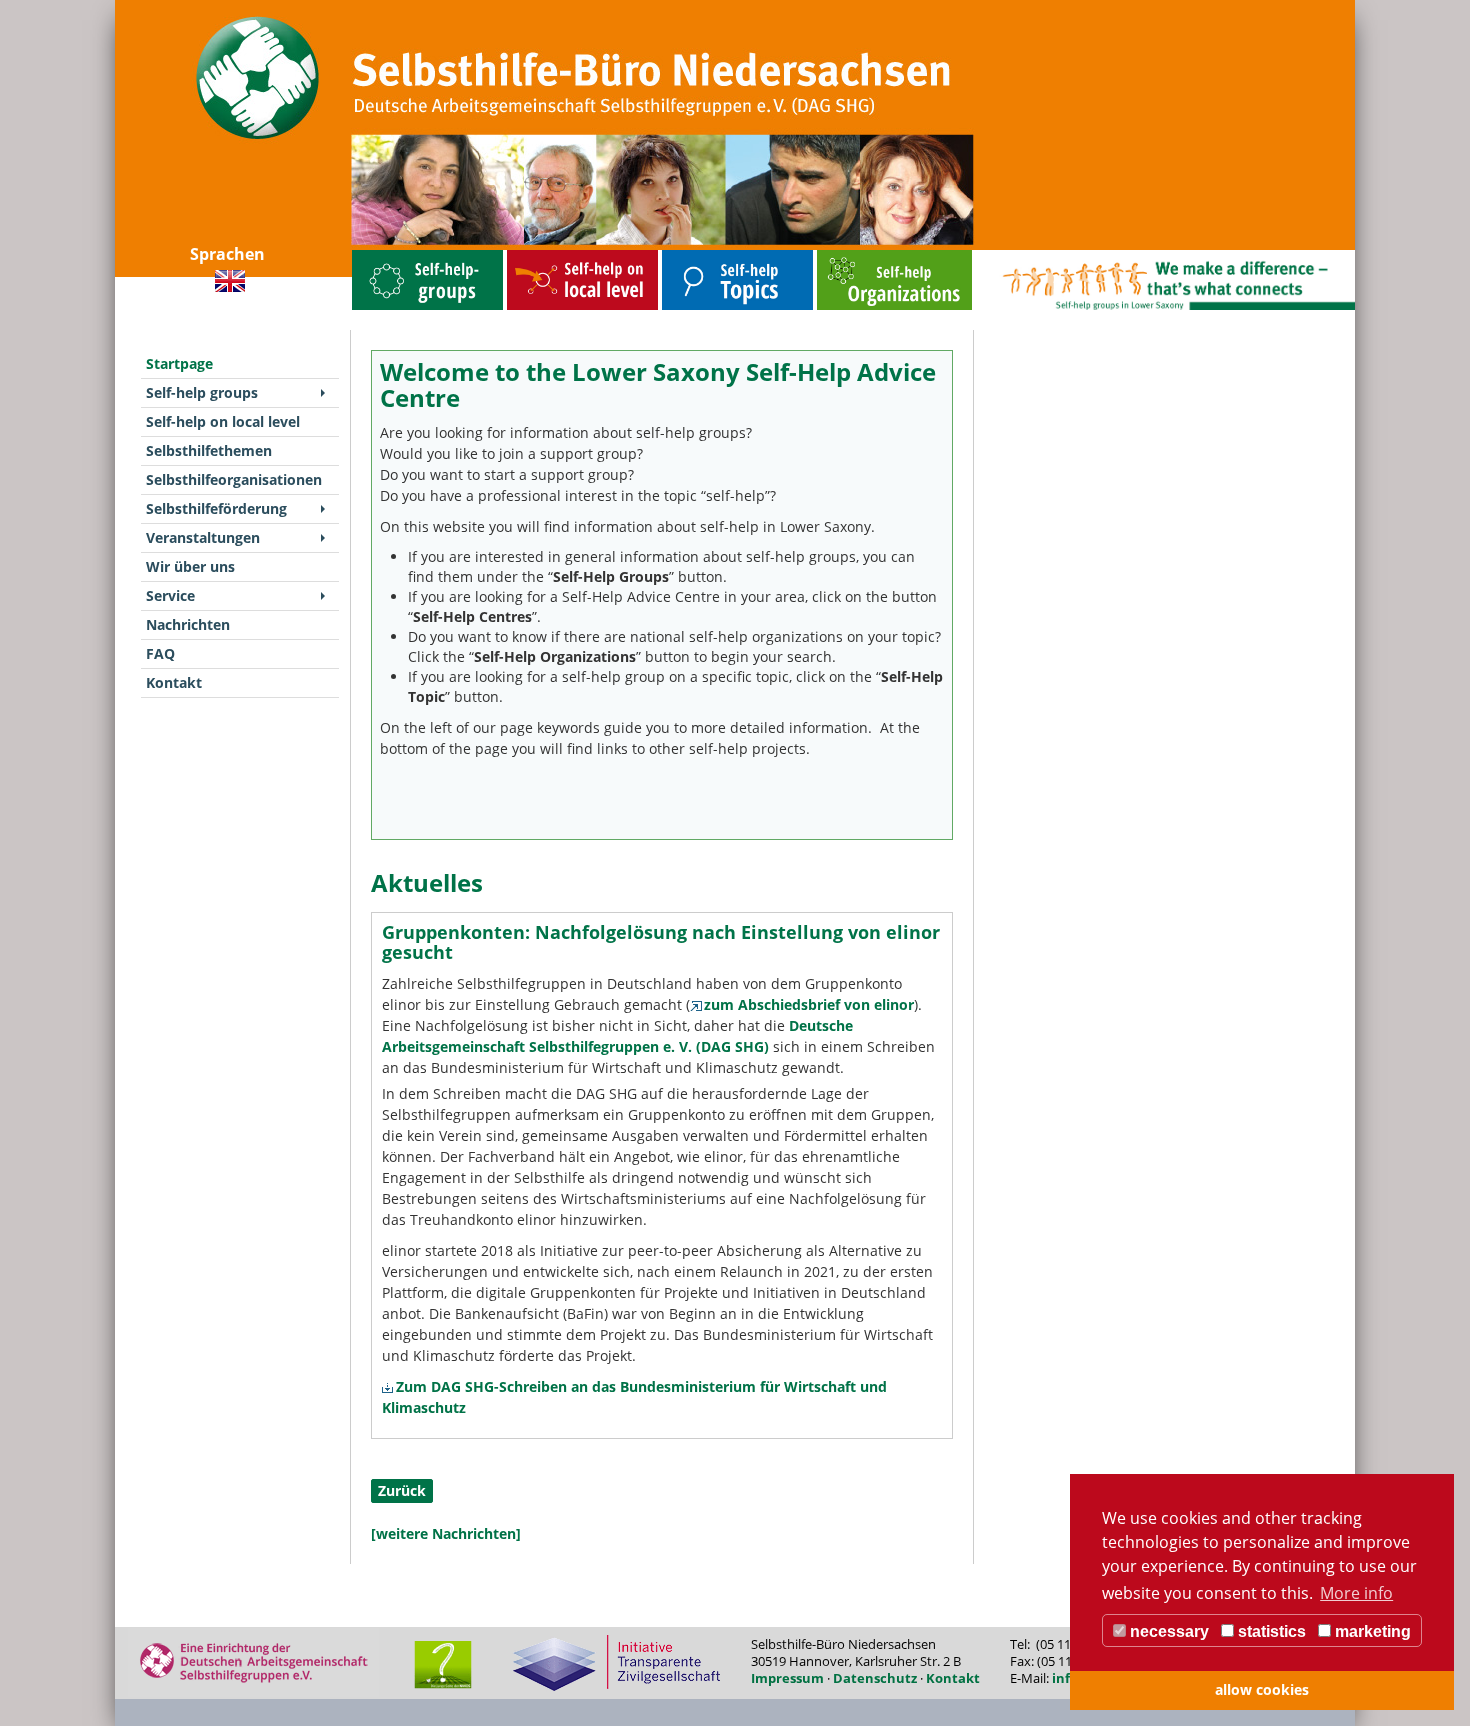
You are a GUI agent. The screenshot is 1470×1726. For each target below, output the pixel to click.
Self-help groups (378, 254)
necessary (1167, 1631)
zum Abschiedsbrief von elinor (809, 1004)
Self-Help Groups (611, 576)
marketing (1371, 1631)
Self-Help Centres (472, 616)
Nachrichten (188, 624)
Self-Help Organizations (555, 656)
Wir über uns (190, 566)
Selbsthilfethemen (691, 254)
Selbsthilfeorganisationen (857, 254)
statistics (1270, 1631)
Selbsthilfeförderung (216, 508)
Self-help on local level (543, 254)
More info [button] (1356, 1593)
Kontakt (174, 682)
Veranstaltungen (203, 537)
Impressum (787, 1678)
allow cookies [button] (1262, 1689)
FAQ (160, 653)
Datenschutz (875, 1678)
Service (170, 595)
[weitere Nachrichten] (446, 1533)
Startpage (179, 363)
